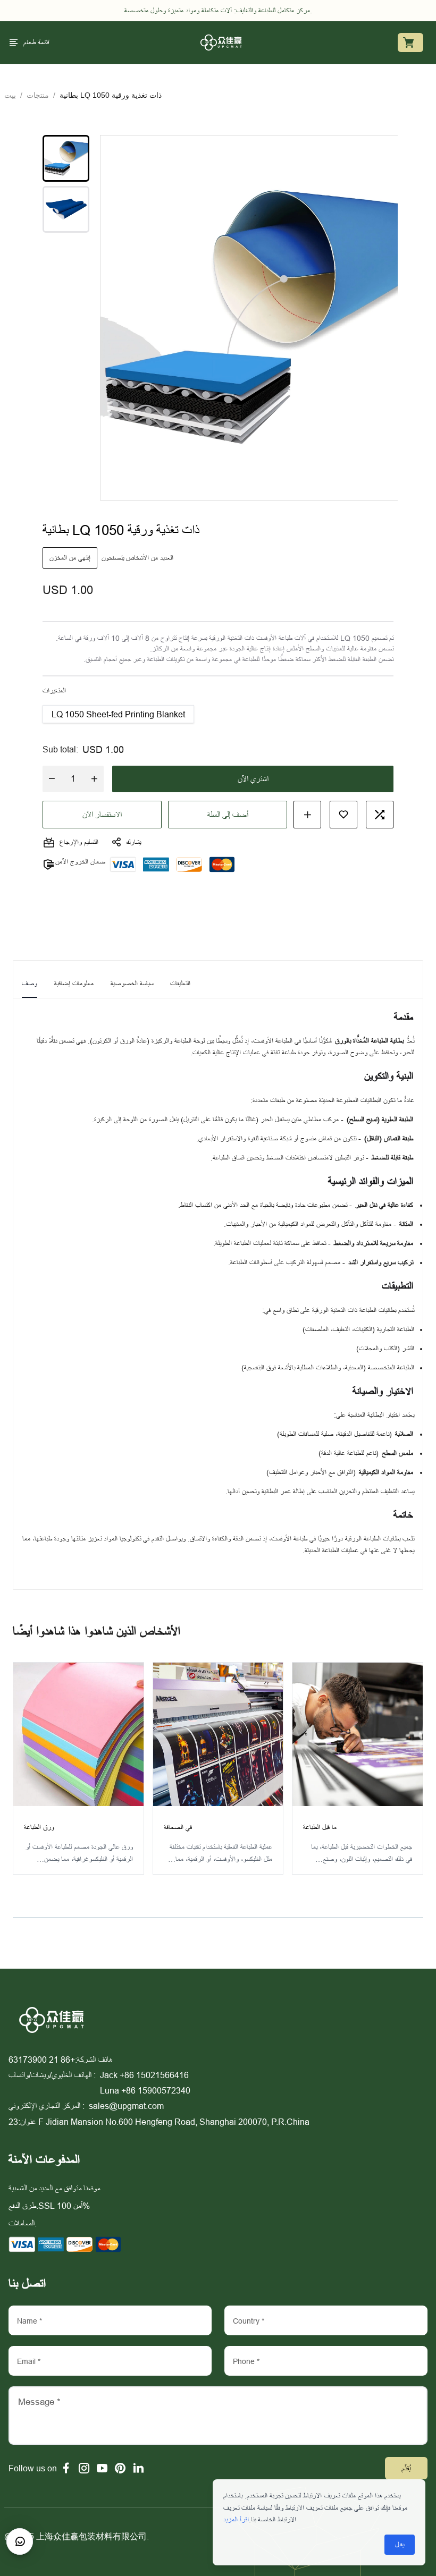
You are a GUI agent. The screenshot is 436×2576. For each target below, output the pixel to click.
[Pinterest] (120, 2468)
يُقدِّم (406, 2468)
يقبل (400, 2545)
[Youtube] (102, 2468)
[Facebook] (66, 2468)
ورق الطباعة (39, 1827)
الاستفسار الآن (102, 815)
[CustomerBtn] (20, 2541)
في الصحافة (178, 1827)
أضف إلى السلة (228, 815)
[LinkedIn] (138, 2468)
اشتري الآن (253, 779)
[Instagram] (84, 2468)
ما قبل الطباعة (320, 1827)
